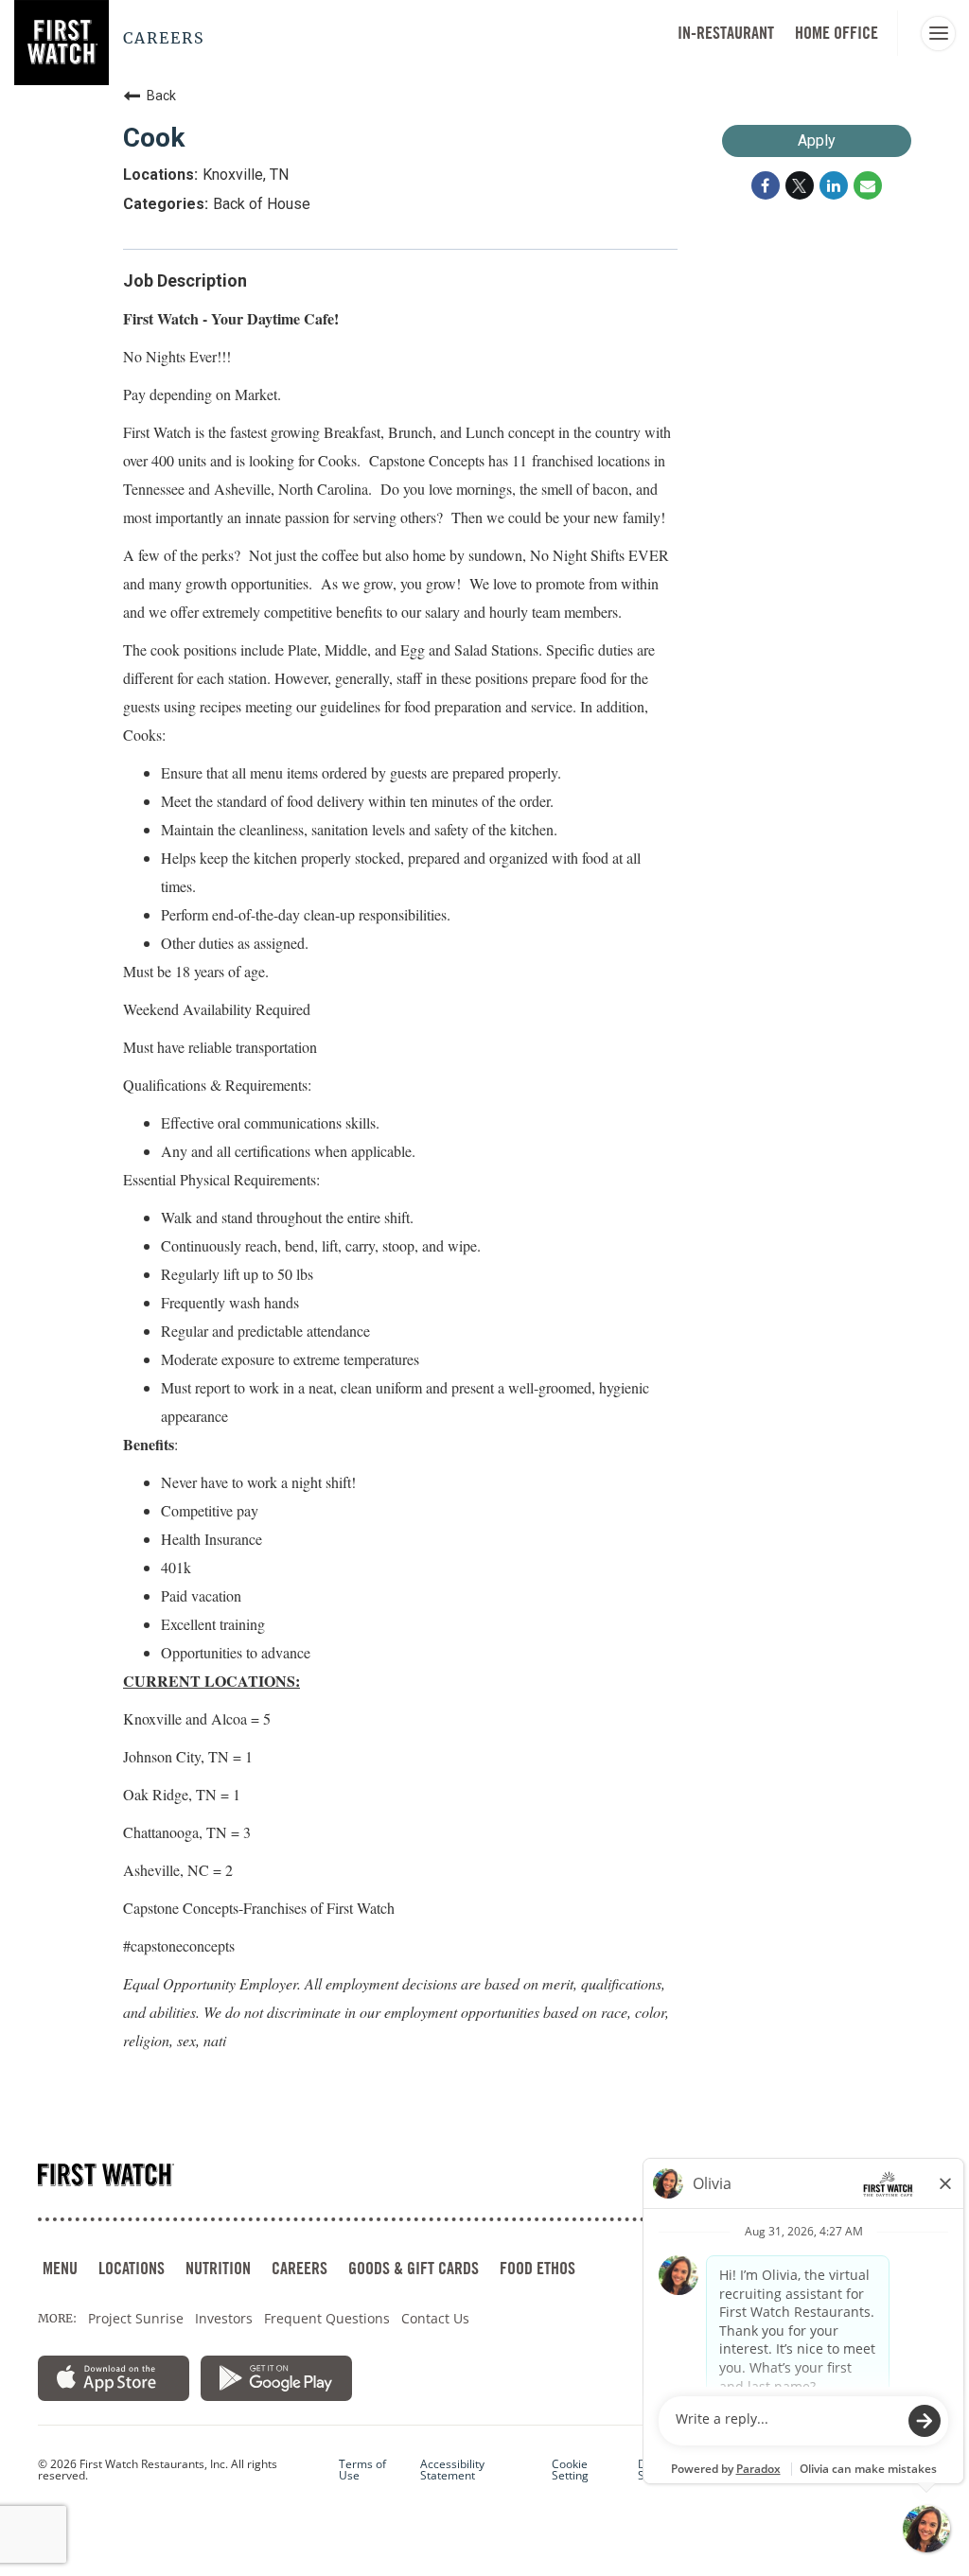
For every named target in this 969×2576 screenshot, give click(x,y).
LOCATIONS (132, 2268)
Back (161, 96)
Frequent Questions (327, 2318)
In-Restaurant (726, 33)
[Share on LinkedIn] (834, 185)
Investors (224, 2318)
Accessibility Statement (452, 2470)
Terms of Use (362, 2470)
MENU (60, 2268)
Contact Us (435, 2318)
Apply (817, 140)
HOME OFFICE (837, 33)
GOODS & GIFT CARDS (414, 2268)
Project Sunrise (136, 2318)
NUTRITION (218, 2268)
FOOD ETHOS (537, 2268)
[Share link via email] (868, 185)
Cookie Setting (570, 2470)
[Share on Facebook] (766, 185)
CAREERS (300, 2268)
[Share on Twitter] (800, 185)
